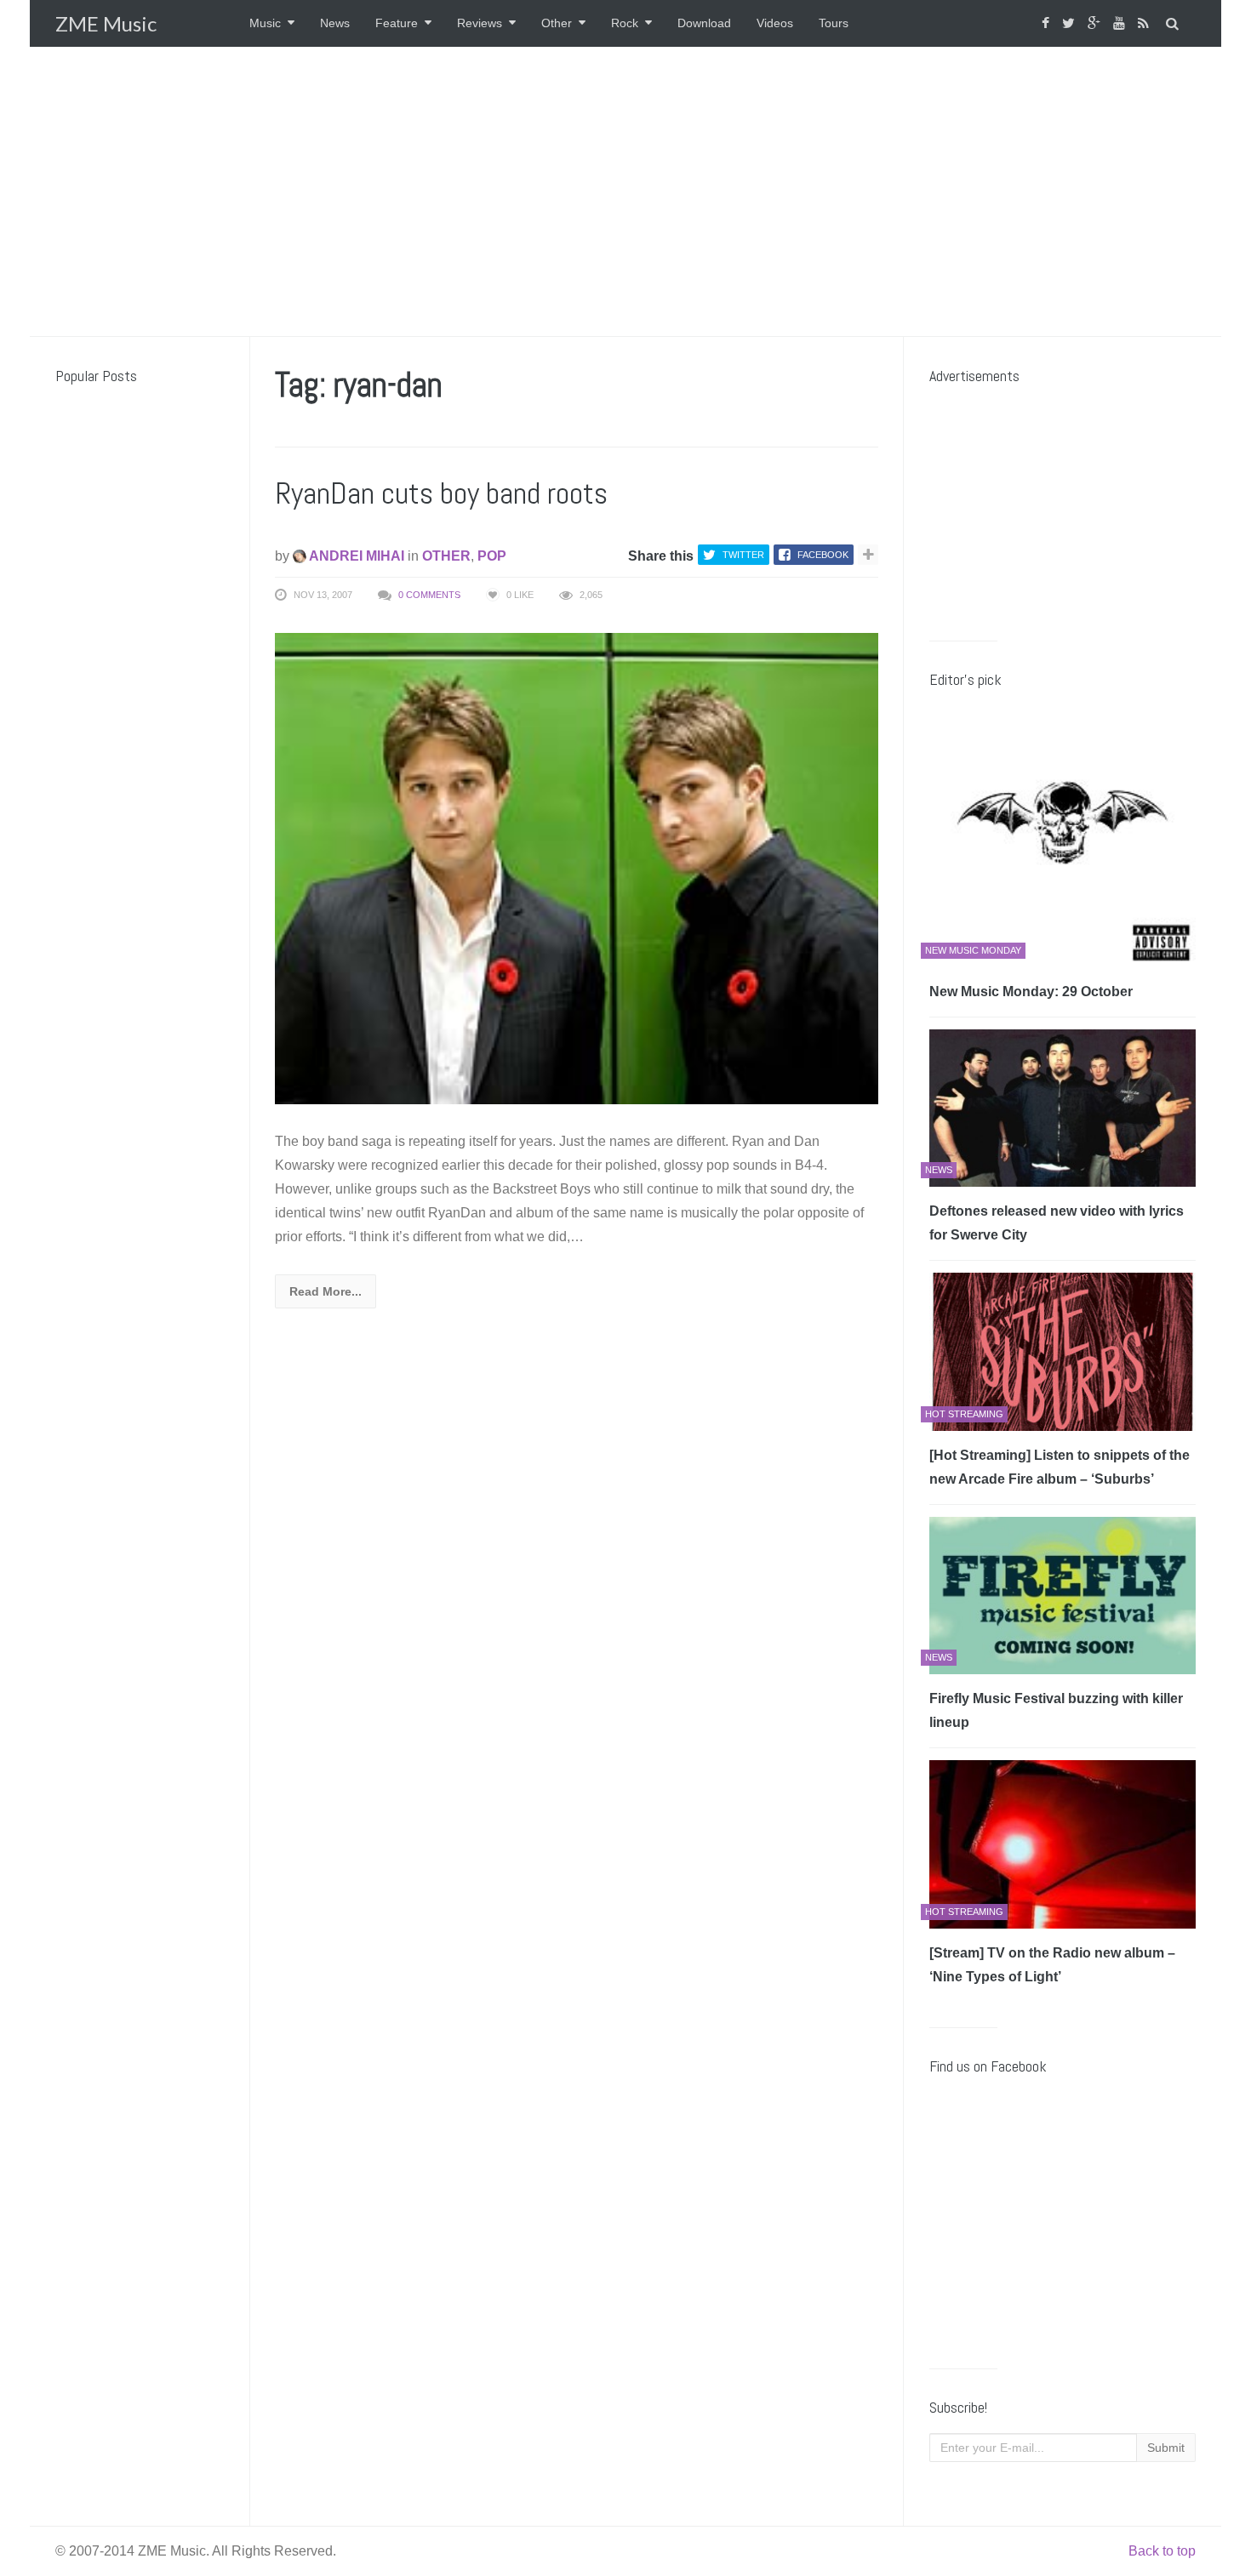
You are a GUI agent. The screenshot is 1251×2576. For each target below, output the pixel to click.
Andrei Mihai (355, 556)
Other (557, 23)
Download (704, 23)
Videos (775, 23)
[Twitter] (1071, 23)
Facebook (823, 555)
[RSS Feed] (1145, 23)
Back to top (1162, 2551)
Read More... (326, 1291)
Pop (492, 556)
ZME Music (106, 23)
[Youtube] (1121, 23)
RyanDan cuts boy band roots (441, 493)
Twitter (743, 555)
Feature (397, 23)
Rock (625, 23)
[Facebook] (1048, 23)
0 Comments (429, 595)
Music (265, 23)
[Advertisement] (625, 191)
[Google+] (1096, 23)
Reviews (480, 23)
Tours (834, 23)
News (335, 23)
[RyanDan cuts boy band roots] (577, 867)
